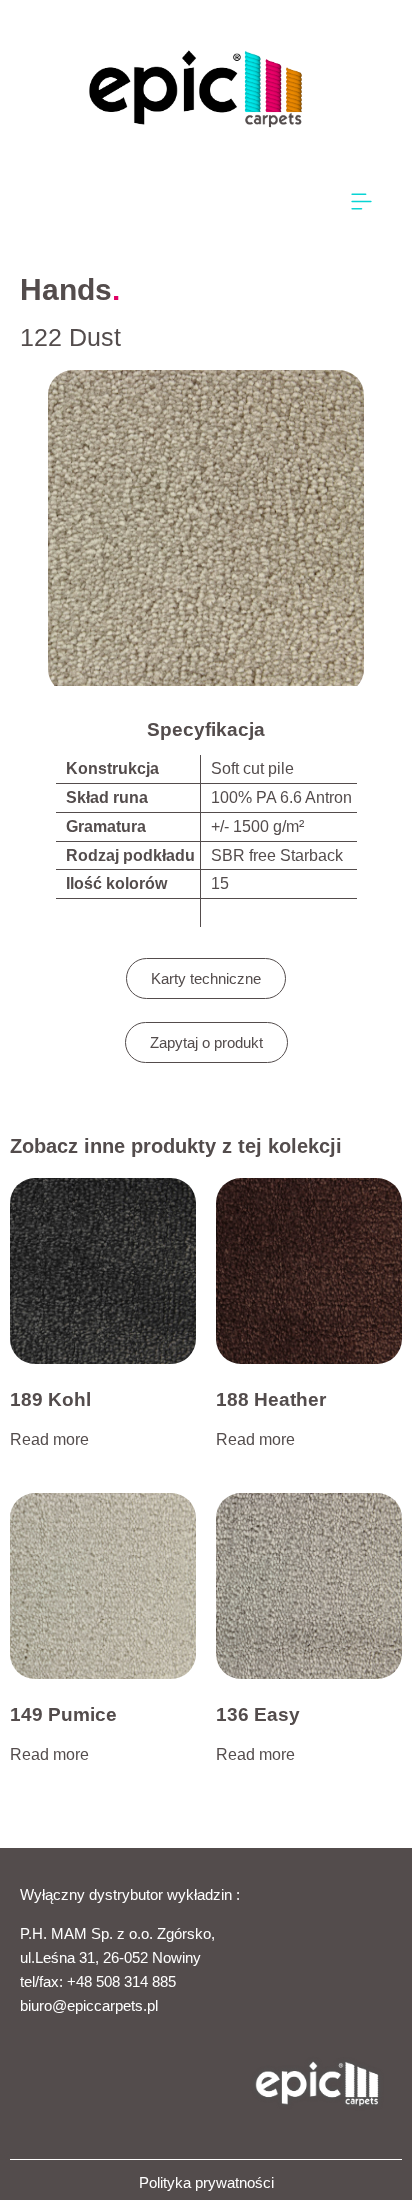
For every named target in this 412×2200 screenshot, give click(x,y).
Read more (49, 1439)
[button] (362, 202)
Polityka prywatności (206, 2182)
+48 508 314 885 (121, 1981)
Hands (66, 289)
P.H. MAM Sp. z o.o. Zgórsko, (117, 1933)
